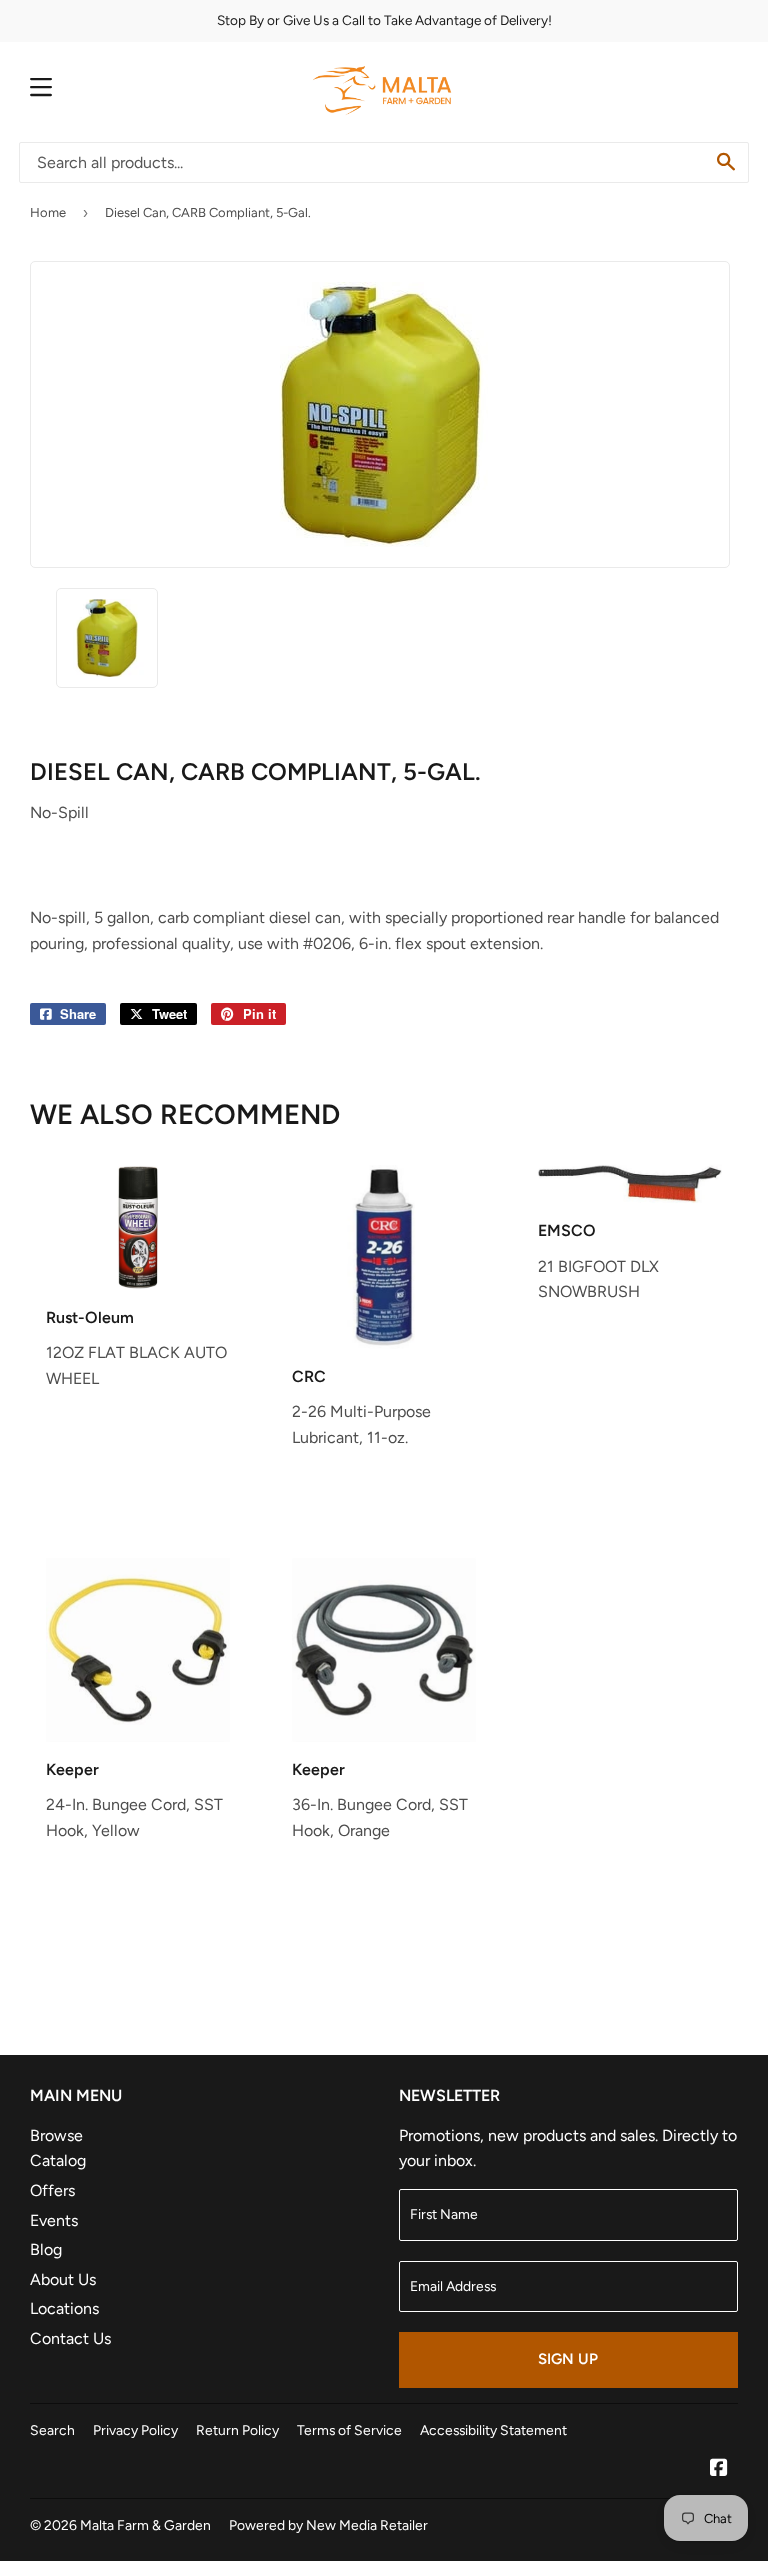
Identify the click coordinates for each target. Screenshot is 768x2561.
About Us (63, 2279)
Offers (52, 2190)
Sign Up (568, 2359)
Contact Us (70, 2338)
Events (54, 2220)
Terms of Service (349, 2430)
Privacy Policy (135, 2430)
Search (52, 2430)
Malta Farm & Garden (145, 2525)
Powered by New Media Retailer (328, 2525)
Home (48, 212)
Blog (46, 2249)
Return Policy (237, 2430)
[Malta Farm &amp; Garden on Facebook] (719, 2469)
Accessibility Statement (493, 2430)
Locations (64, 2308)
